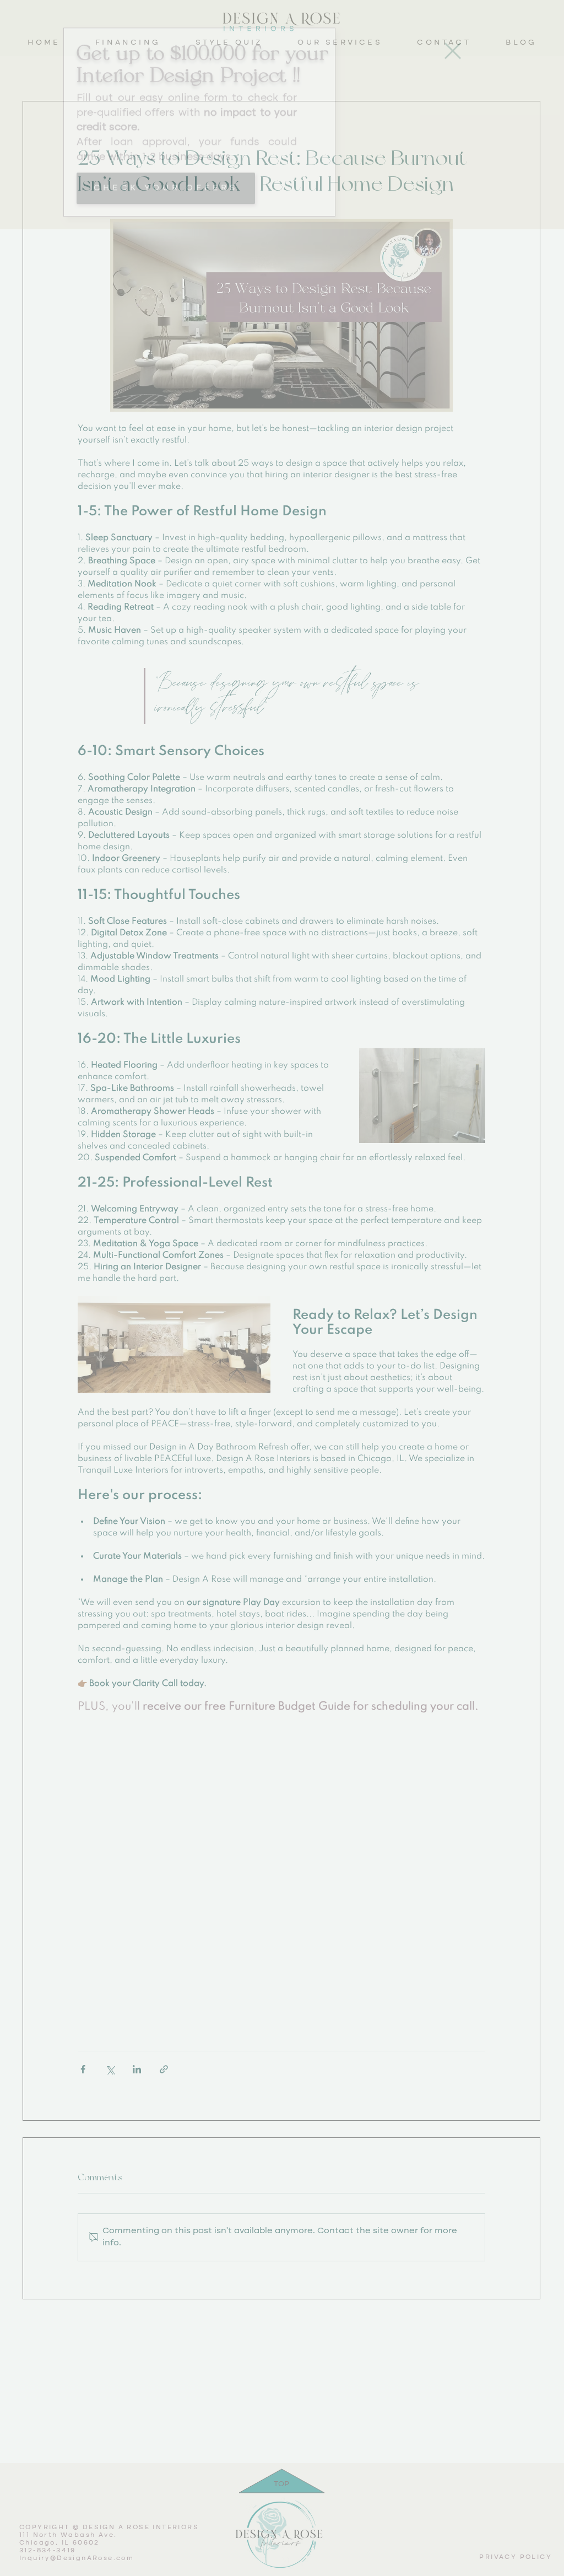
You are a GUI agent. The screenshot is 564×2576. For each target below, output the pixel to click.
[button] (453, 76)
